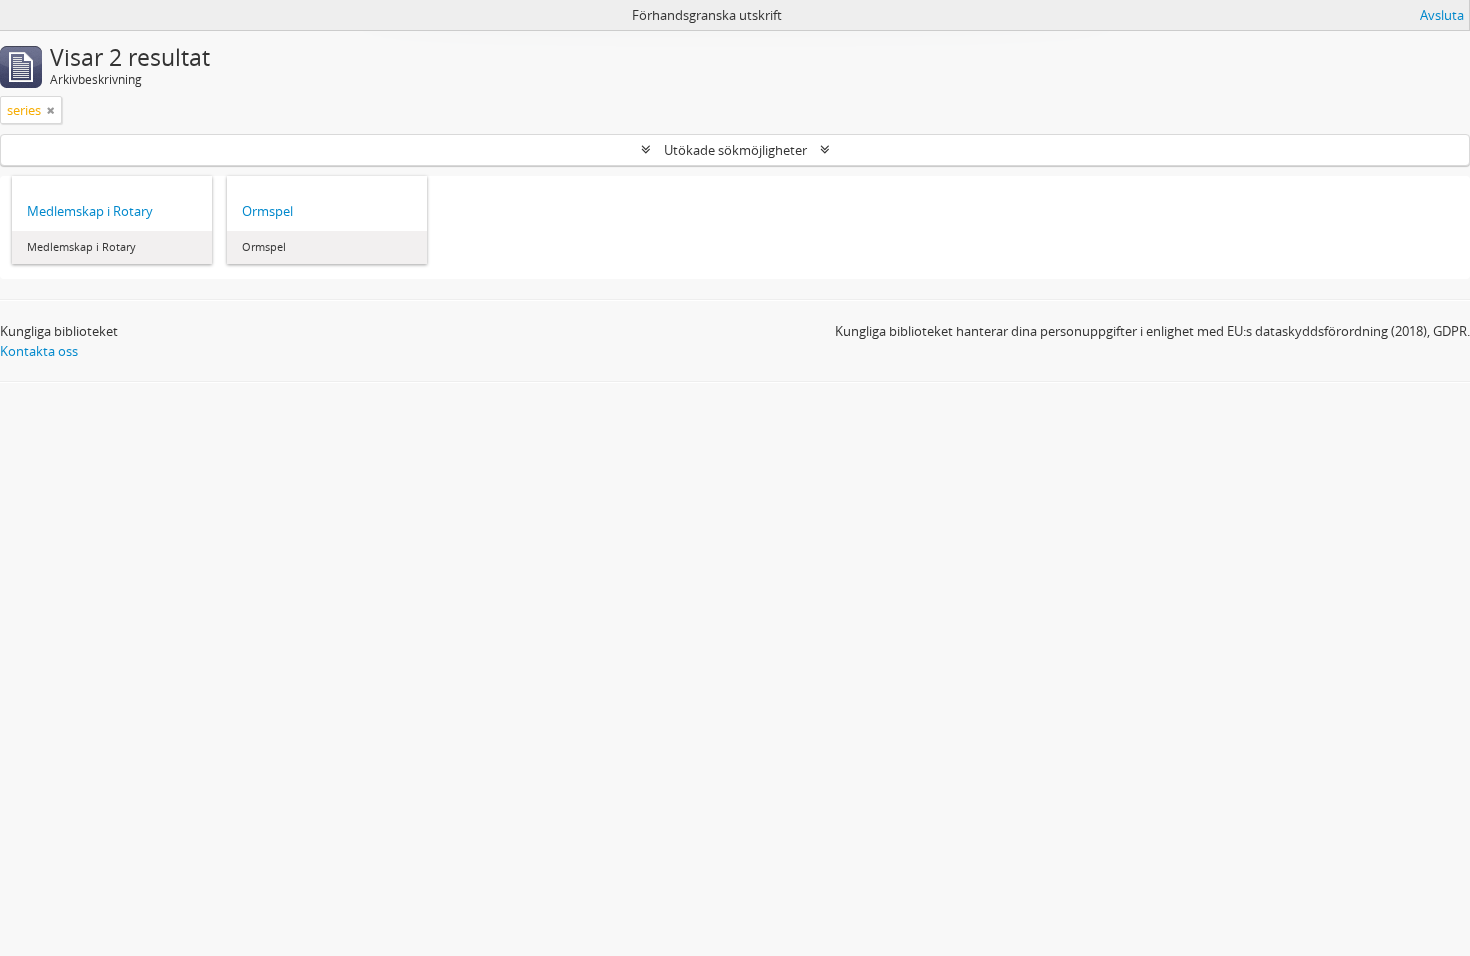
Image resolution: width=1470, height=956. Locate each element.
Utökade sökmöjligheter (735, 150)
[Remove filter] (51, 110)
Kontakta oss (39, 351)
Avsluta (1442, 15)
